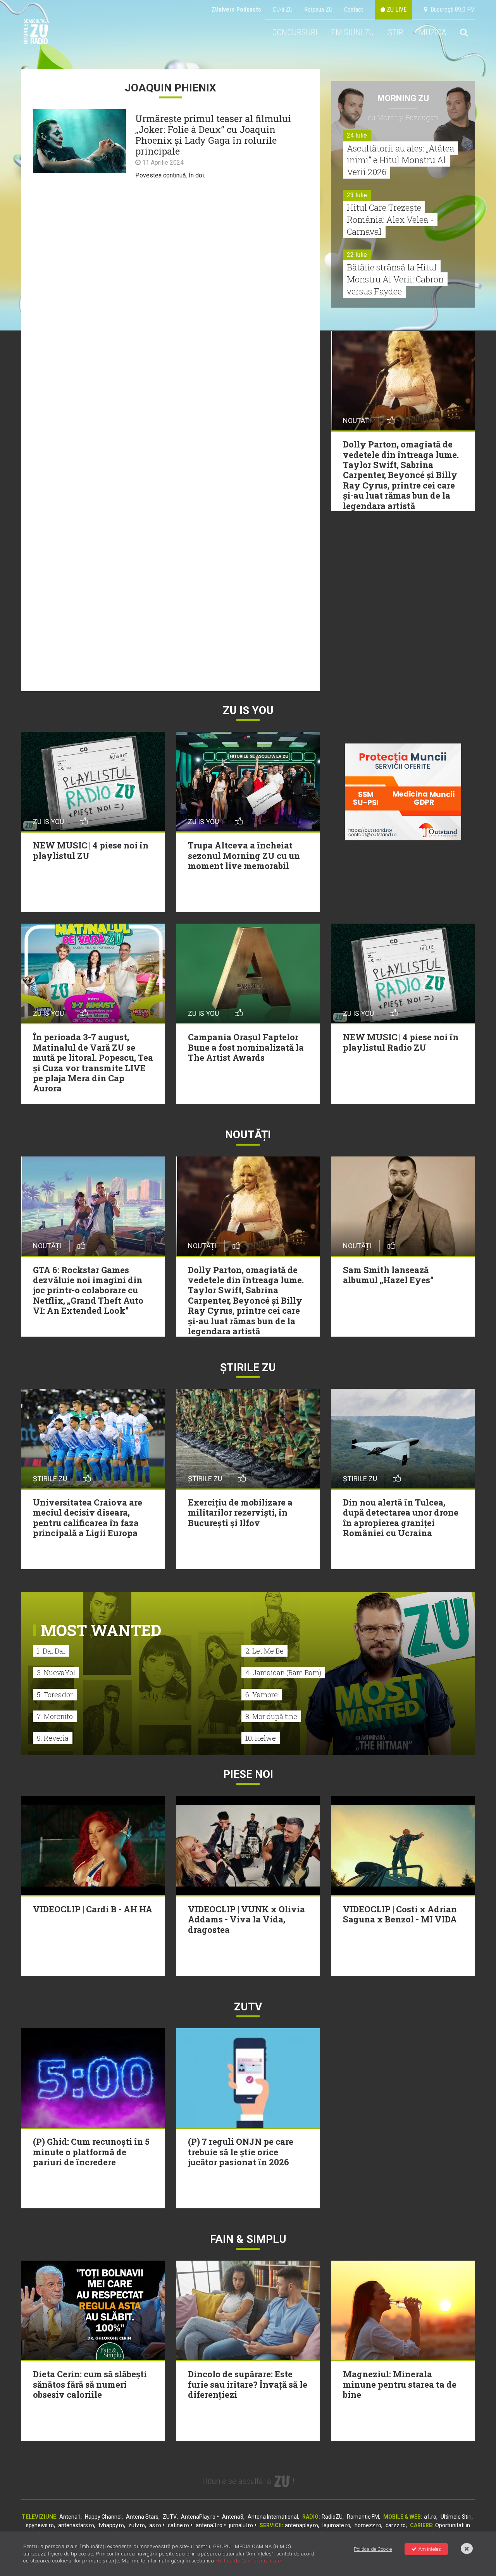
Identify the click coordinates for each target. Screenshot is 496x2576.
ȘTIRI (396, 32)
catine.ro (178, 2525)
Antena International (273, 2517)
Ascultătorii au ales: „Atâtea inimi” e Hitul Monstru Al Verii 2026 (400, 160)
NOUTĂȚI (248, 1135)
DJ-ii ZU (283, 9)
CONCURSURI (295, 32)
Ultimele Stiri (456, 2517)
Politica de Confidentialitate (248, 2561)
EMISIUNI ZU (353, 32)
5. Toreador (55, 1695)
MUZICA (432, 32)
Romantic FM (363, 2517)
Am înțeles (430, 2549)
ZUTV (170, 2517)
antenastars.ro (76, 2525)
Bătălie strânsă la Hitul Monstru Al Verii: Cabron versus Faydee (395, 279)
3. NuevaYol (56, 1673)
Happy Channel (103, 2517)
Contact (354, 9)
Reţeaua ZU (318, 9)
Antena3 (233, 2517)
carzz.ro (396, 2525)
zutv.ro (137, 2525)
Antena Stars (142, 2517)
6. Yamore (262, 1695)
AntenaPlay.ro (198, 2517)
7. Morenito (55, 1716)
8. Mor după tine (271, 1716)
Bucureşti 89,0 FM (451, 9)
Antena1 (70, 2517)
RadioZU (332, 2517)
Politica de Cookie (373, 2549)
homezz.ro (368, 2525)
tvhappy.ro (111, 2525)
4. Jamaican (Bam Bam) (283, 1673)
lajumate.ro (336, 2525)
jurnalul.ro (241, 2525)
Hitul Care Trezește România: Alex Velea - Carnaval (390, 219)
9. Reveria (53, 1738)
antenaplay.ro (301, 2525)
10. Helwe (261, 1738)
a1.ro (430, 2517)
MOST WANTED (101, 1630)
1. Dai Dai (51, 1651)
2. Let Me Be (264, 1651)
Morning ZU (403, 98)
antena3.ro (209, 2525)
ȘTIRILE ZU (248, 1367)
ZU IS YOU (248, 710)
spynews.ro (40, 2525)
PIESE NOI (248, 1774)
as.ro (155, 2525)
